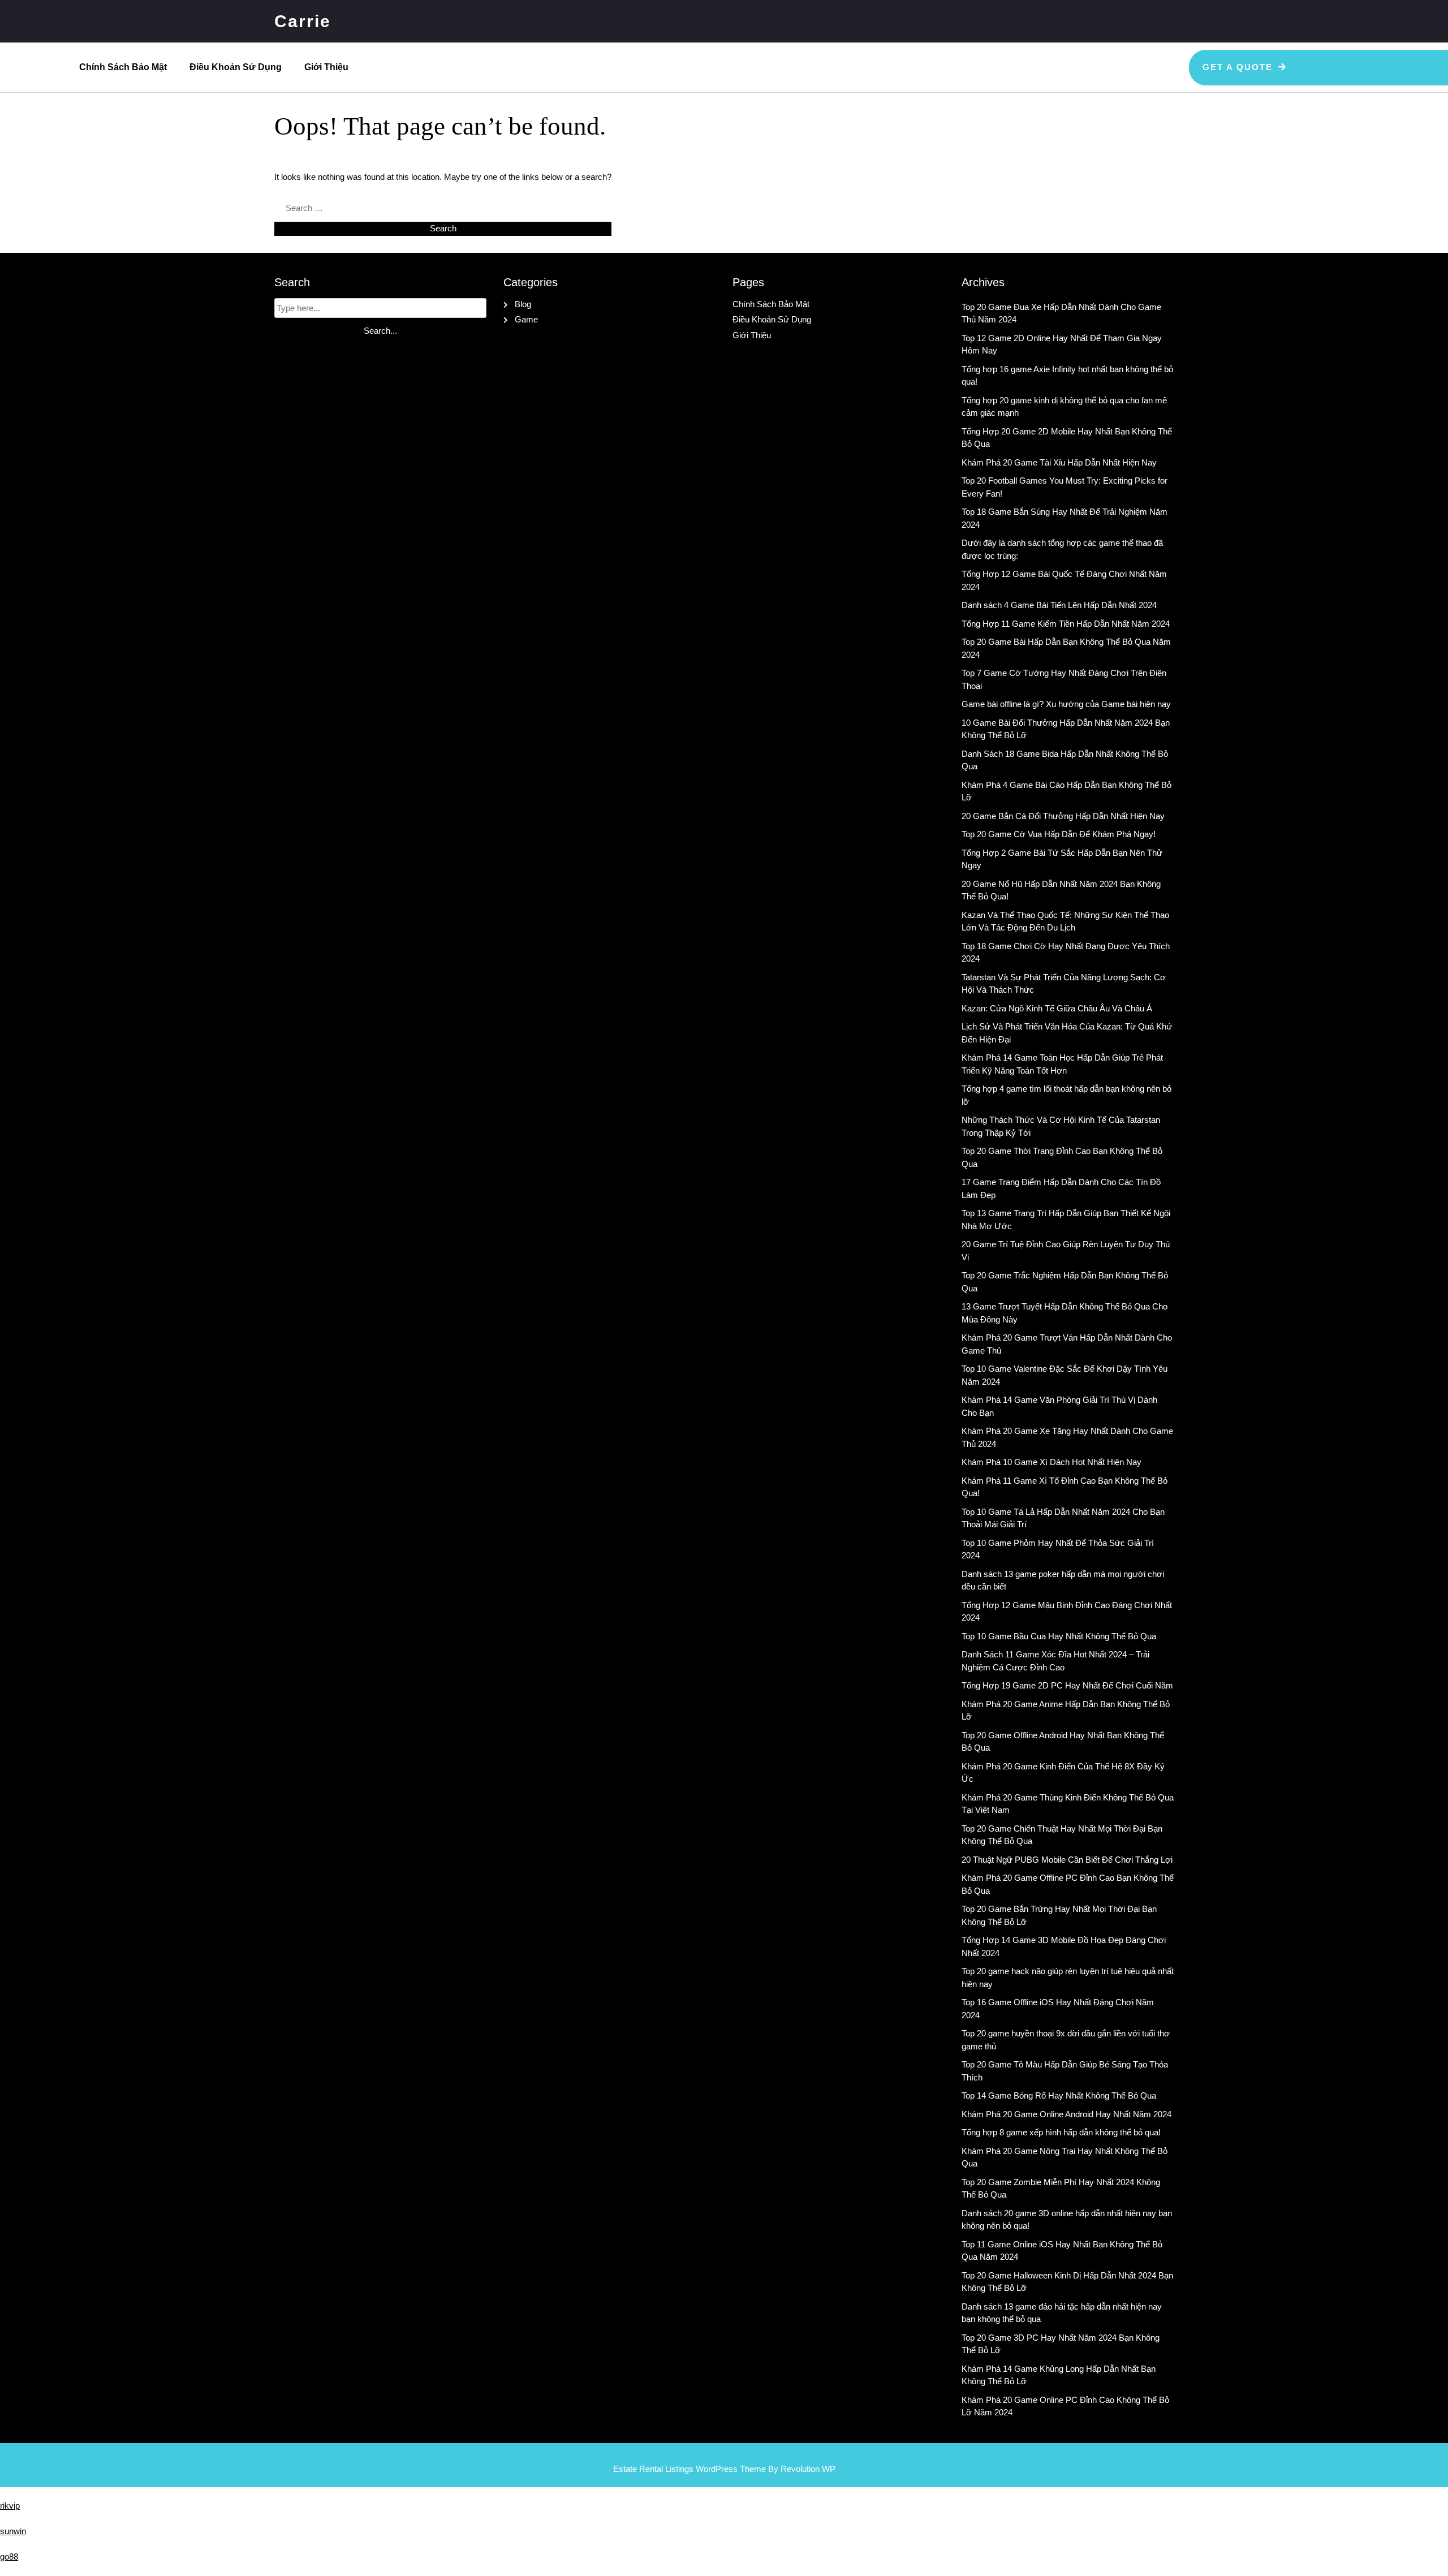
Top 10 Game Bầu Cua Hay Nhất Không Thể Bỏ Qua (1059, 1636)
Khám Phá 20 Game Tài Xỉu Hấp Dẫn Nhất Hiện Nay (1059, 462)
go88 (9, 2556)
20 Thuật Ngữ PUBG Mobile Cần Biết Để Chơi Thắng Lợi (1067, 1860)
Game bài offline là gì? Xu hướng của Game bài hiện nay (1066, 704)
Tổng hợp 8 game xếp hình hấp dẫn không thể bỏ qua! (1061, 2132)
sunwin (13, 2531)
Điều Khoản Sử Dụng (236, 67)
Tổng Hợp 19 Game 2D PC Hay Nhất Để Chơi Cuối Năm (1067, 1685)
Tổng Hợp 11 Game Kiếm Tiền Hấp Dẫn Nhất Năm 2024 (1066, 624)
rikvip (10, 2506)
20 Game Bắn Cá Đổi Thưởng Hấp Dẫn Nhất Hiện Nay (1063, 816)
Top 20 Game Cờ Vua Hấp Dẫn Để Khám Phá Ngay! (1059, 834)
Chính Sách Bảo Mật (123, 67)
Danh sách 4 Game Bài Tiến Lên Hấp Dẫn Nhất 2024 (1059, 605)
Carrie (303, 21)
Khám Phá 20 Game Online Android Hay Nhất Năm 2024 (1066, 2114)
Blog (523, 304)
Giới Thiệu (326, 67)
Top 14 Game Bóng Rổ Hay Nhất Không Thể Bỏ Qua (1059, 2095)
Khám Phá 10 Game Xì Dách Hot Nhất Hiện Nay (1051, 1462)
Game (526, 319)
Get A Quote (1238, 67)
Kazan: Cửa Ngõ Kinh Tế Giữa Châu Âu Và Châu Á (1057, 1008)
